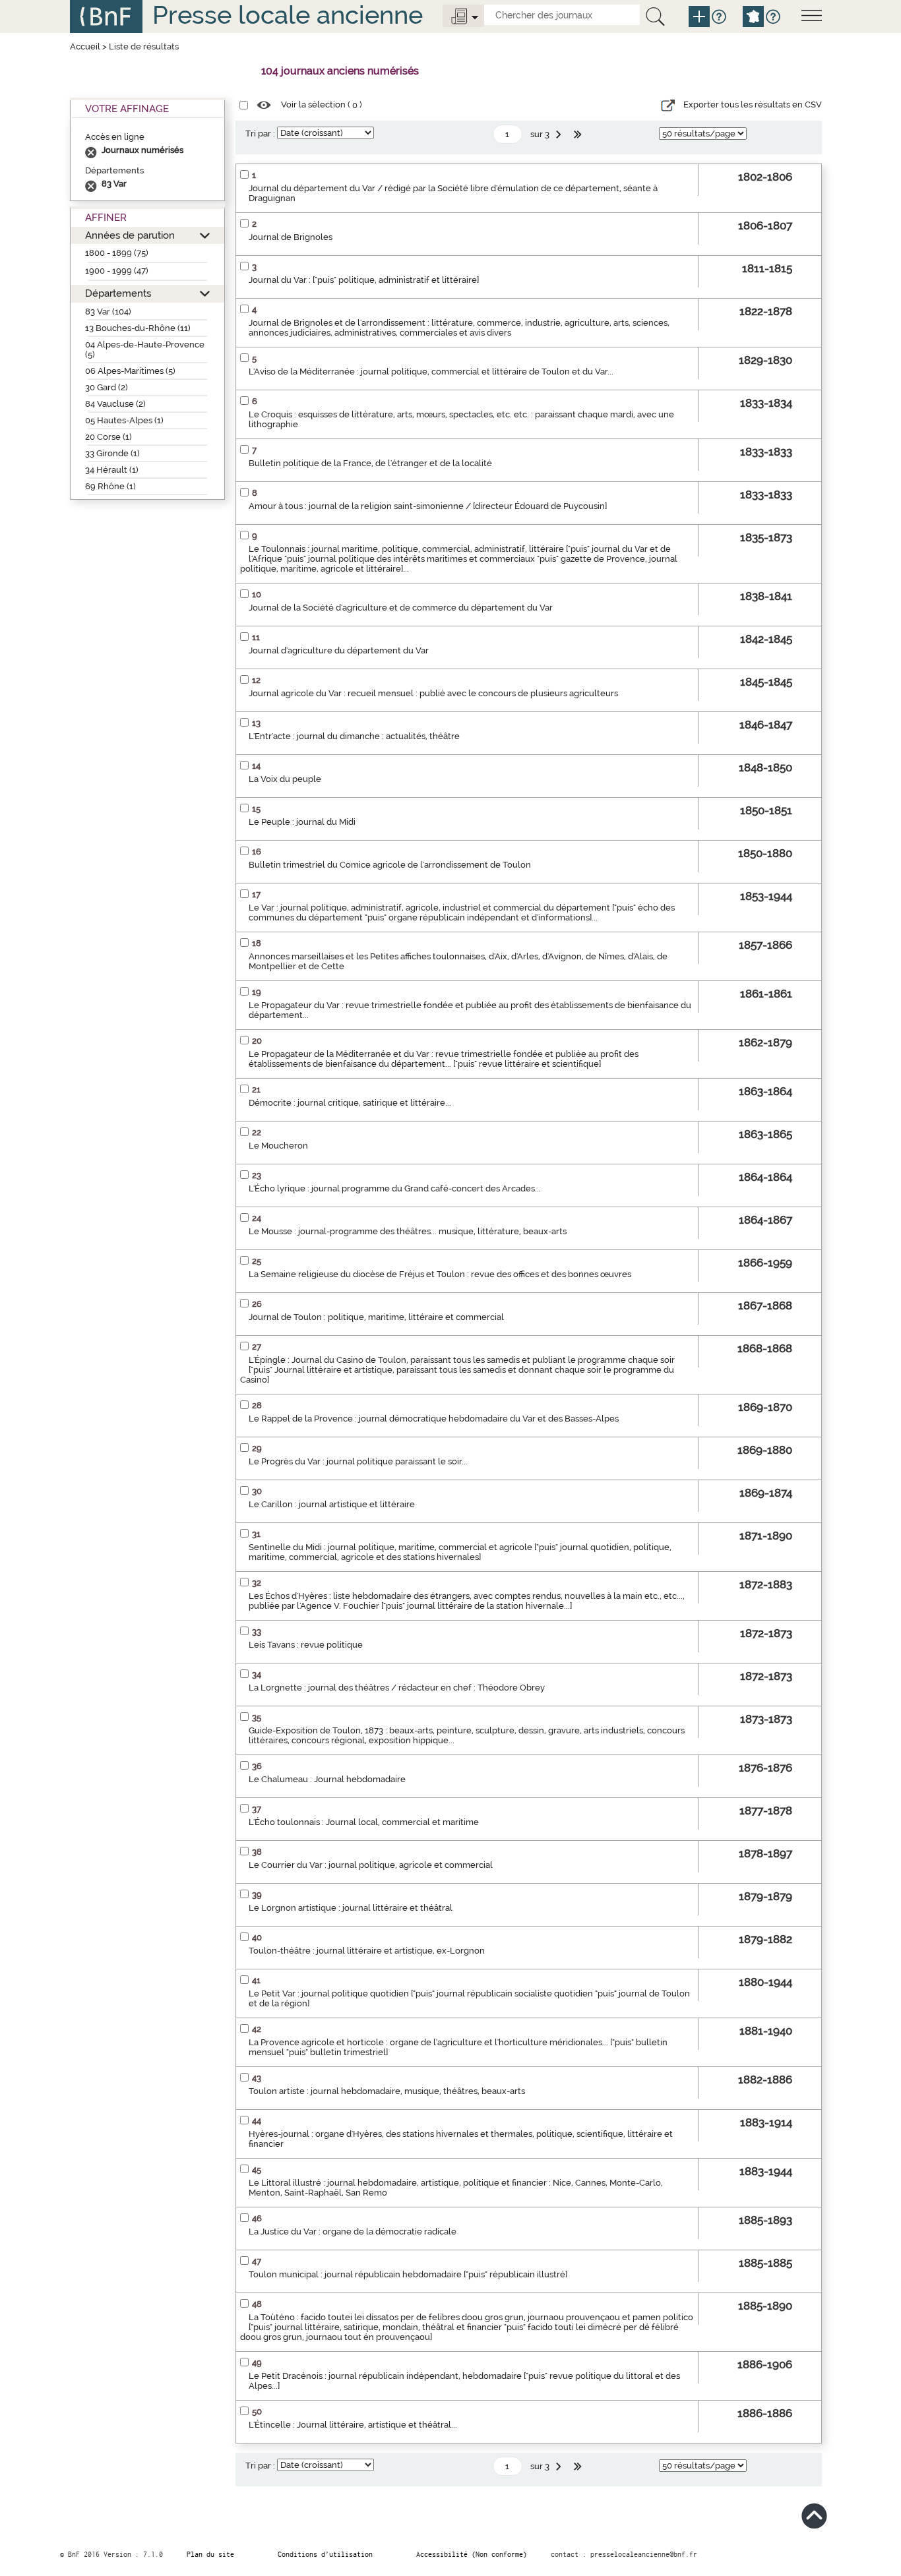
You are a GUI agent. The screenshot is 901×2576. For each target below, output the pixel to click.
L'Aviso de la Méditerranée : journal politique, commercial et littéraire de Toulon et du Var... (431, 372)
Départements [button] (118, 293)
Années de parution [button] (130, 235)
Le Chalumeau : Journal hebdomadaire (327, 1779)
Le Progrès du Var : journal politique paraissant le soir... (358, 1461)
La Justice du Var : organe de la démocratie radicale (353, 2232)
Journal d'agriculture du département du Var (339, 650)
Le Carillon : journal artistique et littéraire (332, 1504)
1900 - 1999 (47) (117, 271)
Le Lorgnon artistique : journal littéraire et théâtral (351, 1908)
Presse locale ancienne (288, 15)
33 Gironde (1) (112, 453)
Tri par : (260, 134)
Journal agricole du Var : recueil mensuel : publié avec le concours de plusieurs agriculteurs (433, 693)
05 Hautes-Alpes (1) (124, 420)
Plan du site (210, 2554)
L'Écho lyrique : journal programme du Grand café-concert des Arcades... (395, 1188)
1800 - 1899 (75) (117, 253)
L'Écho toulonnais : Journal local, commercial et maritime (364, 1822)
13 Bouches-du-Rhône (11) (138, 328)
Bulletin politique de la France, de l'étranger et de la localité (370, 463)
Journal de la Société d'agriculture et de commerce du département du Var (401, 608)
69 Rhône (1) (110, 486)
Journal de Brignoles (291, 237)
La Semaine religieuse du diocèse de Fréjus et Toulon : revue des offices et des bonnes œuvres (440, 1274)
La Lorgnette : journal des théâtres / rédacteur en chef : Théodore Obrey (397, 1688)
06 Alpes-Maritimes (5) (130, 371)
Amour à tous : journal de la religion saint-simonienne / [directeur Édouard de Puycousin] (428, 506)
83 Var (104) (108, 312)
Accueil (85, 46)
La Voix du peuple (285, 779)
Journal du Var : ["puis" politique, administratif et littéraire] (364, 280)
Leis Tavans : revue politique (306, 1645)
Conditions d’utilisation (325, 2554)
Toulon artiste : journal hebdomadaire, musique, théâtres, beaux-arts (387, 2091)
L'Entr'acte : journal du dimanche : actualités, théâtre (354, 736)
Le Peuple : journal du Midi (302, 822)
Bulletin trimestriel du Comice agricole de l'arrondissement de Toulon (390, 865)
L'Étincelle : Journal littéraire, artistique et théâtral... (353, 2425)
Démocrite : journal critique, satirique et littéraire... (350, 1103)
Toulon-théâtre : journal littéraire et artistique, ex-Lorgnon (367, 1951)
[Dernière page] (579, 135)
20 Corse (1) (109, 437)
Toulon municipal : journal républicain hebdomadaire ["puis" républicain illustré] (408, 2274)
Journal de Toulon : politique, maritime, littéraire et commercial (376, 1317)
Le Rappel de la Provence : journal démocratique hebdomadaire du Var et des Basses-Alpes (434, 1419)
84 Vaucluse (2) (115, 404)
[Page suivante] (560, 135)
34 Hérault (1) (112, 470)
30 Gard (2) (107, 387)
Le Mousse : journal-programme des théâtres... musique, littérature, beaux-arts (408, 1231)
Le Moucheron (278, 1146)
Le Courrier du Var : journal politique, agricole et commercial (371, 1865)
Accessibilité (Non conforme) (472, 2554)
